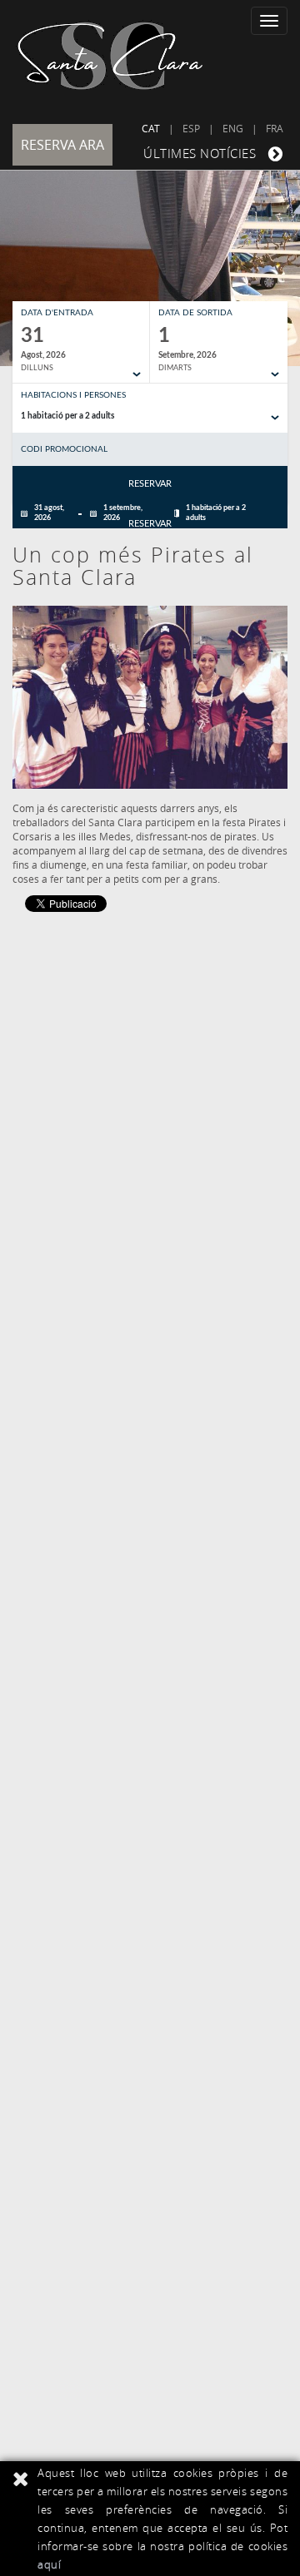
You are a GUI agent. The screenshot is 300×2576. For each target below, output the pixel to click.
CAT (151, 128)
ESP (191, 128)
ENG (233, 128)
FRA (275, 128)
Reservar (150, 484)
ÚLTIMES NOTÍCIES (200, 153)
